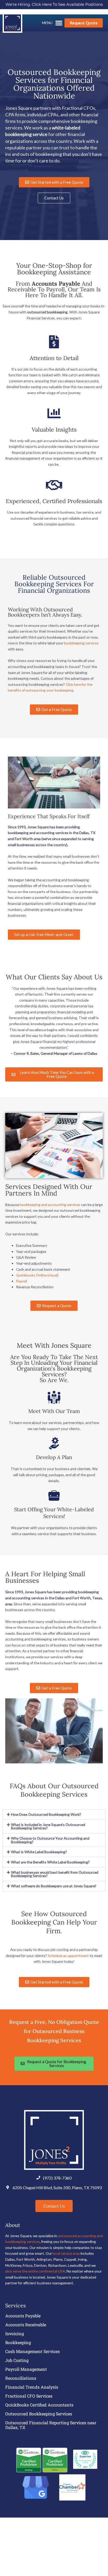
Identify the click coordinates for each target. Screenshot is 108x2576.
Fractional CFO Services (29, 2396)
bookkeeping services (81, 643)
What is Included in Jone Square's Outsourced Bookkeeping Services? (48, 1826)
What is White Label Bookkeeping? (39, 1852)
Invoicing (15, 2334)
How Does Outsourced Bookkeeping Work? (46, 1814)
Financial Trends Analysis (32, 2387)
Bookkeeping (18, 2343)
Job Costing (17, 2360)
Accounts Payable (23, 2316)
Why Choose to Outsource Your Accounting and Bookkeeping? (50, 1840)
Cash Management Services (33, 2351)
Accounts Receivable (26, 2325)
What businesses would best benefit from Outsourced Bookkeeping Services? (55, 1874)
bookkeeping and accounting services (50, 1205)
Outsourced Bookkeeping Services (39, 2414)
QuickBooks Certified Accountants (39, 2405)
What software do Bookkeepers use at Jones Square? (54, 1886)
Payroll (21, 1281)
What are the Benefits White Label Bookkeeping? (51, 1862)
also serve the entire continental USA (35, 2271)
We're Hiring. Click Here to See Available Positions (54, 4)
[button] (52, 24)
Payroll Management (26, 2369)
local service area (66, 2253)
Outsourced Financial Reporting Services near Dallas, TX (51, 2425)
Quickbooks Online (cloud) (37, 1275)
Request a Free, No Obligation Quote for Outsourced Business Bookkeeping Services (54, 2031)
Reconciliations (21, 2378)
